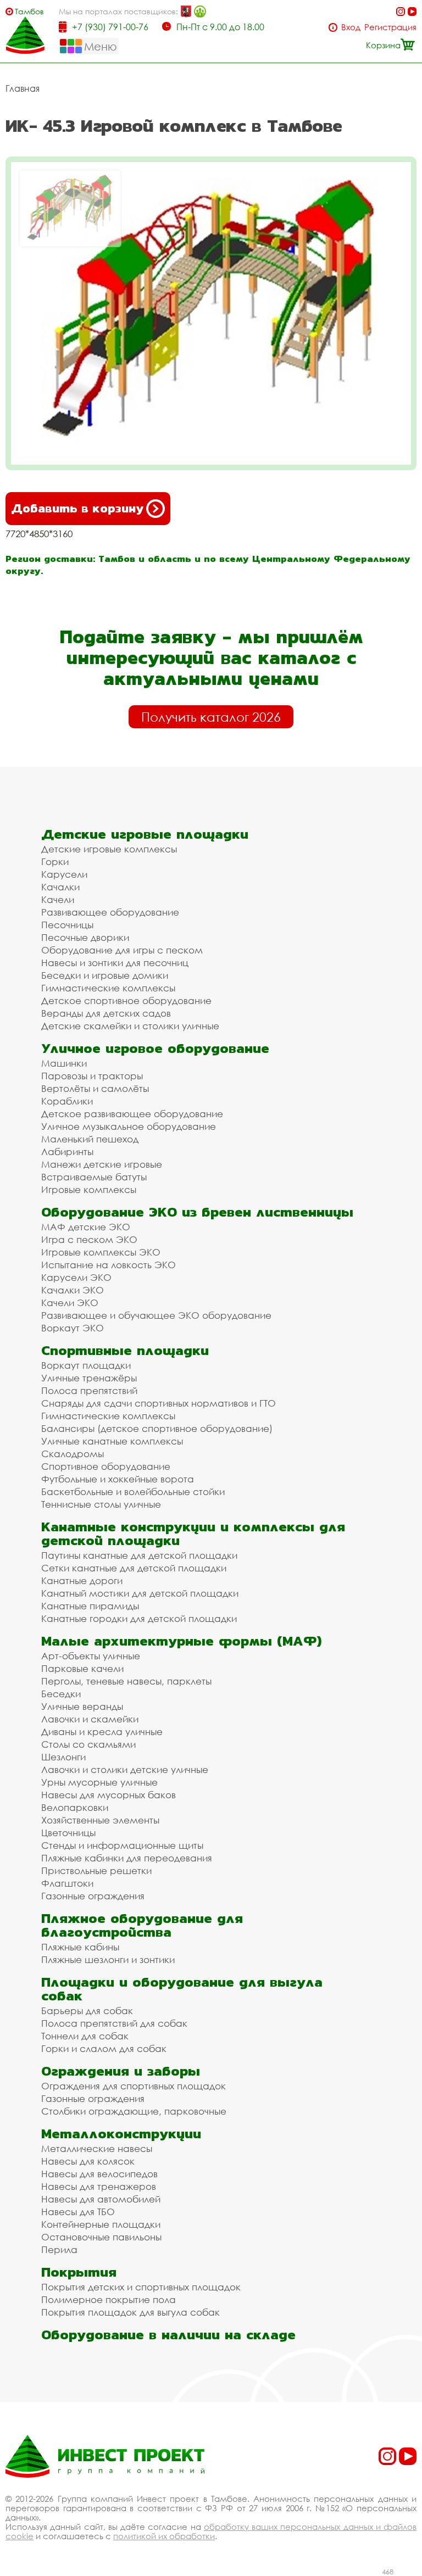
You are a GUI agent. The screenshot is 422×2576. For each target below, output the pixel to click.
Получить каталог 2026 (211, 717)
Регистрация (390, 27)
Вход (351, 27)
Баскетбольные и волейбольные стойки (133, 1491)
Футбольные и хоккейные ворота (118, 1479)
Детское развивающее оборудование (132, 1114)
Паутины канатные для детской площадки (139, 1555)
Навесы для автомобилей (101, 2199)
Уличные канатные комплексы (112, 1441)
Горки (55, 862)
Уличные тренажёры (89, 1378)
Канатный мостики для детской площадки (140, 1593)
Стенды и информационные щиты (122, 1845)
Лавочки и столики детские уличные (125, 1769)
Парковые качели (82, 1668)
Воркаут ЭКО (73, 1328)
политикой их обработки (164, 2536)
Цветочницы (68, 1833)
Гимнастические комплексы (108, 988)
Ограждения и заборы (121, 2071)
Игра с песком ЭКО (89, 1239)
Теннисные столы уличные (101, 1504)
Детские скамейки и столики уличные (130, 1026)
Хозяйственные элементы (100, 1820)
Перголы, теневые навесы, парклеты (126, 1681)
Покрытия (79, 2272)
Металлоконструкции (121, 2134)
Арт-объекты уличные (91, 1656)
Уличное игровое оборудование (155, 1048)
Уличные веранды (82, 1706)
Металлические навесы (97, 2148)
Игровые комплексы (89, 1189)
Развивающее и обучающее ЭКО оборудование (156, 1315)
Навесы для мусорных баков (109, 1795)
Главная (23, 88)
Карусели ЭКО (76, 1277)
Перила (59, 2249)
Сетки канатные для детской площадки (134, 1568)
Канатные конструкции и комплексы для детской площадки (193, 1534)
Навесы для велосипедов (99, 2174)
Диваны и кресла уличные (102, 1732)
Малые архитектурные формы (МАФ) (181, 1641)
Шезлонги (63, 1757)
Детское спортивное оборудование (126, 1000)
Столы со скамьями (88, 1744)
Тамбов (29, 11)
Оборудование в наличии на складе (168, 2335)
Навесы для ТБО (78, 2212)
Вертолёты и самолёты (95, 1088)
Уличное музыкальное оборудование (129, 1126)
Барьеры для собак (87, 2011)
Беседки (61, 1694)
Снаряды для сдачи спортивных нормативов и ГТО (159, 1403)
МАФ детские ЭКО (86, 1227)
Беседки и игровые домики (105, 975)
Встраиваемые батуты (94, 1177)
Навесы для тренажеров (99, 2186)
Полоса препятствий (89, 1390)
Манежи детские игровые (102, 1164)
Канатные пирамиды (90, 1606)
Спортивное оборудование (106, 1466)
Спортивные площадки (125, 1350)
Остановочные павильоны (101, 2237)
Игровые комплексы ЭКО (101, 1252)
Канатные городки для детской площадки (139, 1618)
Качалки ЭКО (73, 1290)
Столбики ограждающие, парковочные (134, 2111)
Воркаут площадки (86, 1365)
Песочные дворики (85, 937)
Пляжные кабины (80, 1947)
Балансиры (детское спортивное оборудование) (157, 1428)
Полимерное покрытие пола (109, 2299)
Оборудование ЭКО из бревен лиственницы (197, 1212)
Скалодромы (73, 1454)
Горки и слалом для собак (104, 2048)
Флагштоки (67, 1883)
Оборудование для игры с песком (122, 950)
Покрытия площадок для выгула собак (131, 2312)
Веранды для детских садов (106, 1013)
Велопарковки (75, 1807)
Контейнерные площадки (101, 2224)
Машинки (64, 1063)
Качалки (60, 887)
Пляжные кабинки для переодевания (127, 1858)
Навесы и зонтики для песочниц (115, 963)
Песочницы (67, 925)
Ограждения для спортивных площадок (134, 2086)
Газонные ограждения (93, 1896)
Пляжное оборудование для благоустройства (142, 1925)
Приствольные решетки (96, 1870)
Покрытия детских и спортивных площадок (141, 2287)
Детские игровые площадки (145, 834)
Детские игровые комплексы (109, 849)
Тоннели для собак (85, 2036)
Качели (58, 899)
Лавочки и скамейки (90, 1719)
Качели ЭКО (70, 1303)
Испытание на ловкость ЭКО (109, 1265)
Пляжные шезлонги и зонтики (108, 1959)
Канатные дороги (82, 1580)
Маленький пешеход (90, 1139)
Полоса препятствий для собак (114, 2023)
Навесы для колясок (88, 2161)
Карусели (64, 874)
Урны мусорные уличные (99, 1782)
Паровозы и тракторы (92, 1076)
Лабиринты (67, 1152)
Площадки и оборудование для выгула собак (182, 1989)
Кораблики (67, 1101)
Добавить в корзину (77, 508)
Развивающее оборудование (110, 912)
